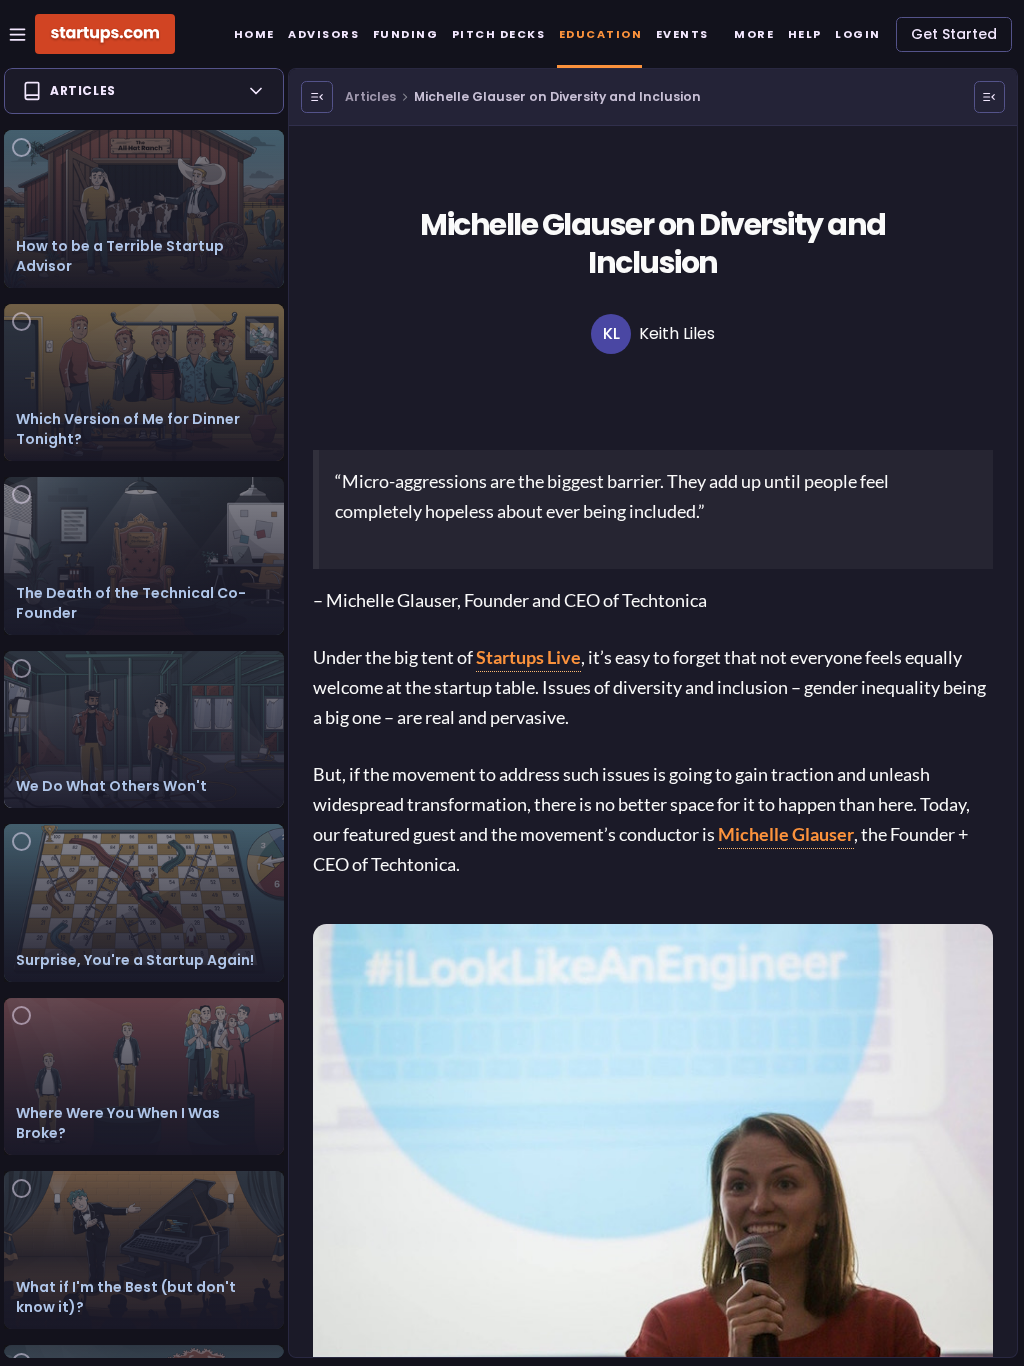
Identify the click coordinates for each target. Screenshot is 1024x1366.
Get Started (954, 34)
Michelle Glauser (786, 834)
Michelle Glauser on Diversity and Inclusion (557, 96)
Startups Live (528, 657)
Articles (370, 96)
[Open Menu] (317, 97)
